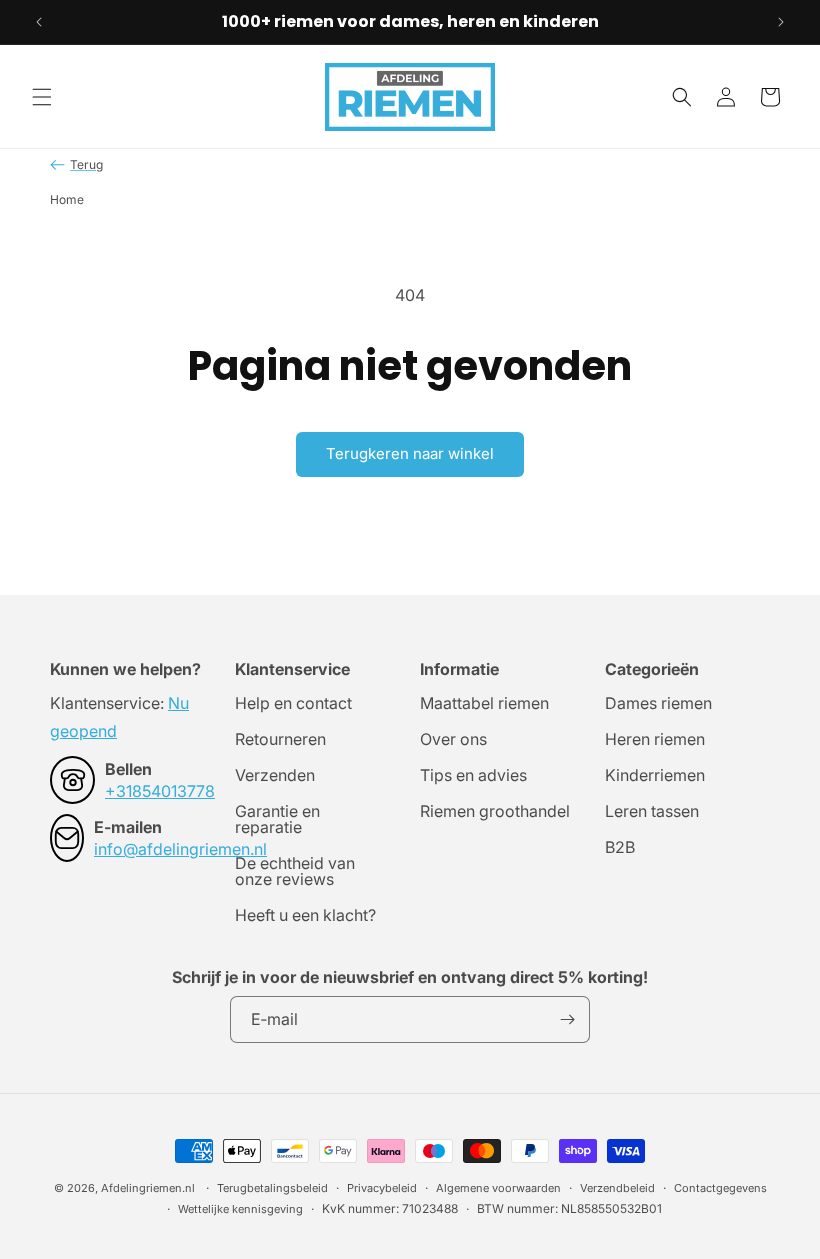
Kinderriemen (655, 775)
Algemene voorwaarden (498, 1188)
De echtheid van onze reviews (295, 871)
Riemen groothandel (495, 811)
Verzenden (275, 775)
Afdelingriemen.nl (148, 1188)
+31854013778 (160, 791)
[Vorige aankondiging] (39, 22)
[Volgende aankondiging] (781, 22)
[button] (42, 97)
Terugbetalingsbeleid (272, 1188)
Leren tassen (652, 811)
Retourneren (280, 739)
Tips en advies (473, 775)
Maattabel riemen (484, 704)
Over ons (453, 739)
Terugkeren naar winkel (410, 453)
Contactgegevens (720, 1188)
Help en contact (293, 704)
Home (67, 199)
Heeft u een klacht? (305, 915)
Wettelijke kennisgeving (240, 1209)
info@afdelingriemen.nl (180, 849)
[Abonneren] (567, 1019)
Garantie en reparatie (277, 819)
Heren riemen (655, 739)
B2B (620, 847)
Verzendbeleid (617, 1188)
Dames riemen (658, 704)
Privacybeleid (382, 1188)
